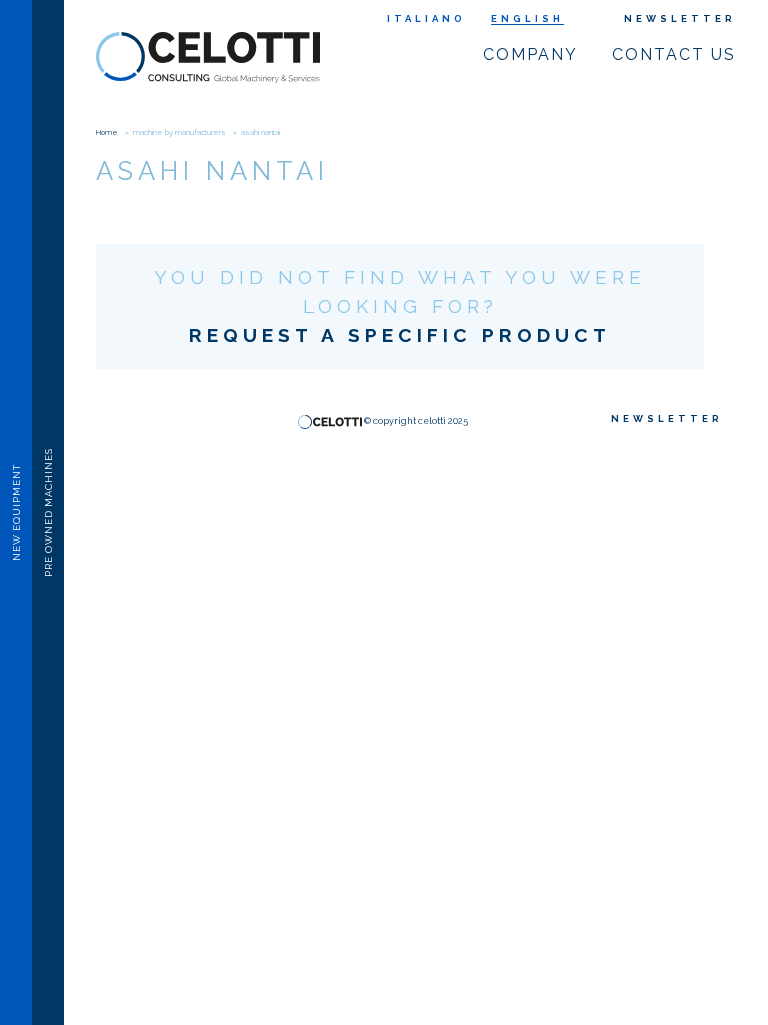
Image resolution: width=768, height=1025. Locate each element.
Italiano (426, 18)
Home (107, 132)
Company (530, 54)
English (527, 18)
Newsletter (680, 18)
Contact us (674, 54)
